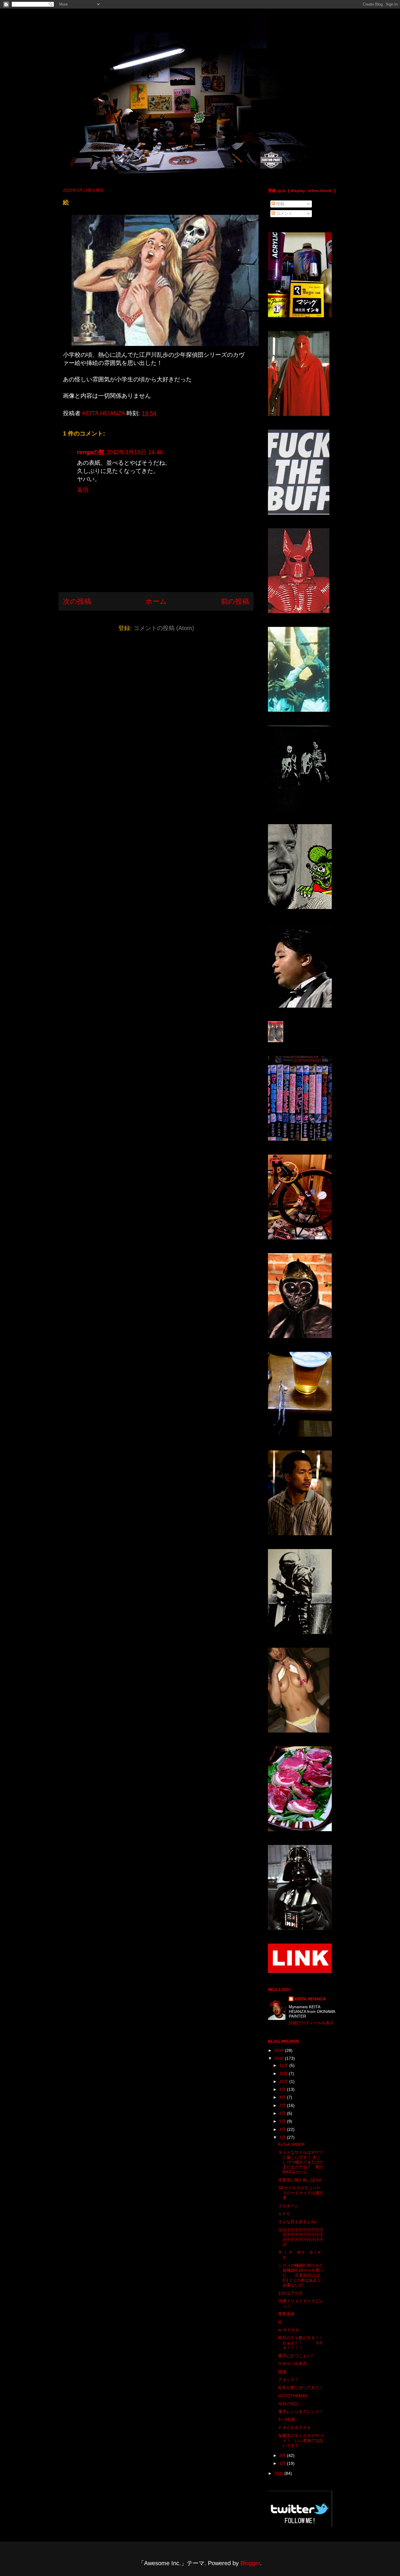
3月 (283, 2137)
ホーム (156, 601)
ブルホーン (288, 2206)
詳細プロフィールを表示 (311, 2023)
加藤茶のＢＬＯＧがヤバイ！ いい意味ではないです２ (301, 2440)
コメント (284, 213)
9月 (283, 2089)
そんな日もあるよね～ (299, 2222)
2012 (280, 2058)
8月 (283, 2097)
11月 (284, 2074)
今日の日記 (288, 2404)
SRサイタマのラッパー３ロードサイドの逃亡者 (301, 2193)
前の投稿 (235, 601)
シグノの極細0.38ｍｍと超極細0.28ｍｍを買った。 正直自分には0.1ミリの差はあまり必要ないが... (301, 2275)
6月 (283, 2113)
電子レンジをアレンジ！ (301, 2412)
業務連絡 (286, 2314)
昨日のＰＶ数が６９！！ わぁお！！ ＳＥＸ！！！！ (309, 2343)
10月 (284, 2081)
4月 (283, 2129)
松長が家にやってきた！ (301, 2388)
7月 (283, 2105)
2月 (283, 2455)
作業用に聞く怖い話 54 (300, 2180)
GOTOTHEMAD (293, 2396)
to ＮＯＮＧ (289, 2330)
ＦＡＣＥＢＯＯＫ (295, 2428)
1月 (283, 2463)
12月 (284, 2065)
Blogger (250, 2563)
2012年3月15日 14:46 (135, 452)
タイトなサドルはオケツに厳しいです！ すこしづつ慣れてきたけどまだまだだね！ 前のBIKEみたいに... (301, 2162)
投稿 (280, 204)
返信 (83, 490)
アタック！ (288, 2380)
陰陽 (282, 2372)
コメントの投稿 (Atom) (164, 628)
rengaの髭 (91, 452)
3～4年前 (287, 2419)
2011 (279, 2473)
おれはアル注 (290, 2293)
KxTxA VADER (291, 2144)
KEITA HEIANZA (310, 1999)
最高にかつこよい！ (297, 2356)
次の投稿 (77, 601)
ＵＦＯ (284, 2214)
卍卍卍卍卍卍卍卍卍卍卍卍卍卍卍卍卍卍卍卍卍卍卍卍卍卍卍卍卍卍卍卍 (301, 2237)
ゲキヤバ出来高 (293, 2364)
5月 (283, 2121)
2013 (280, 2050)
